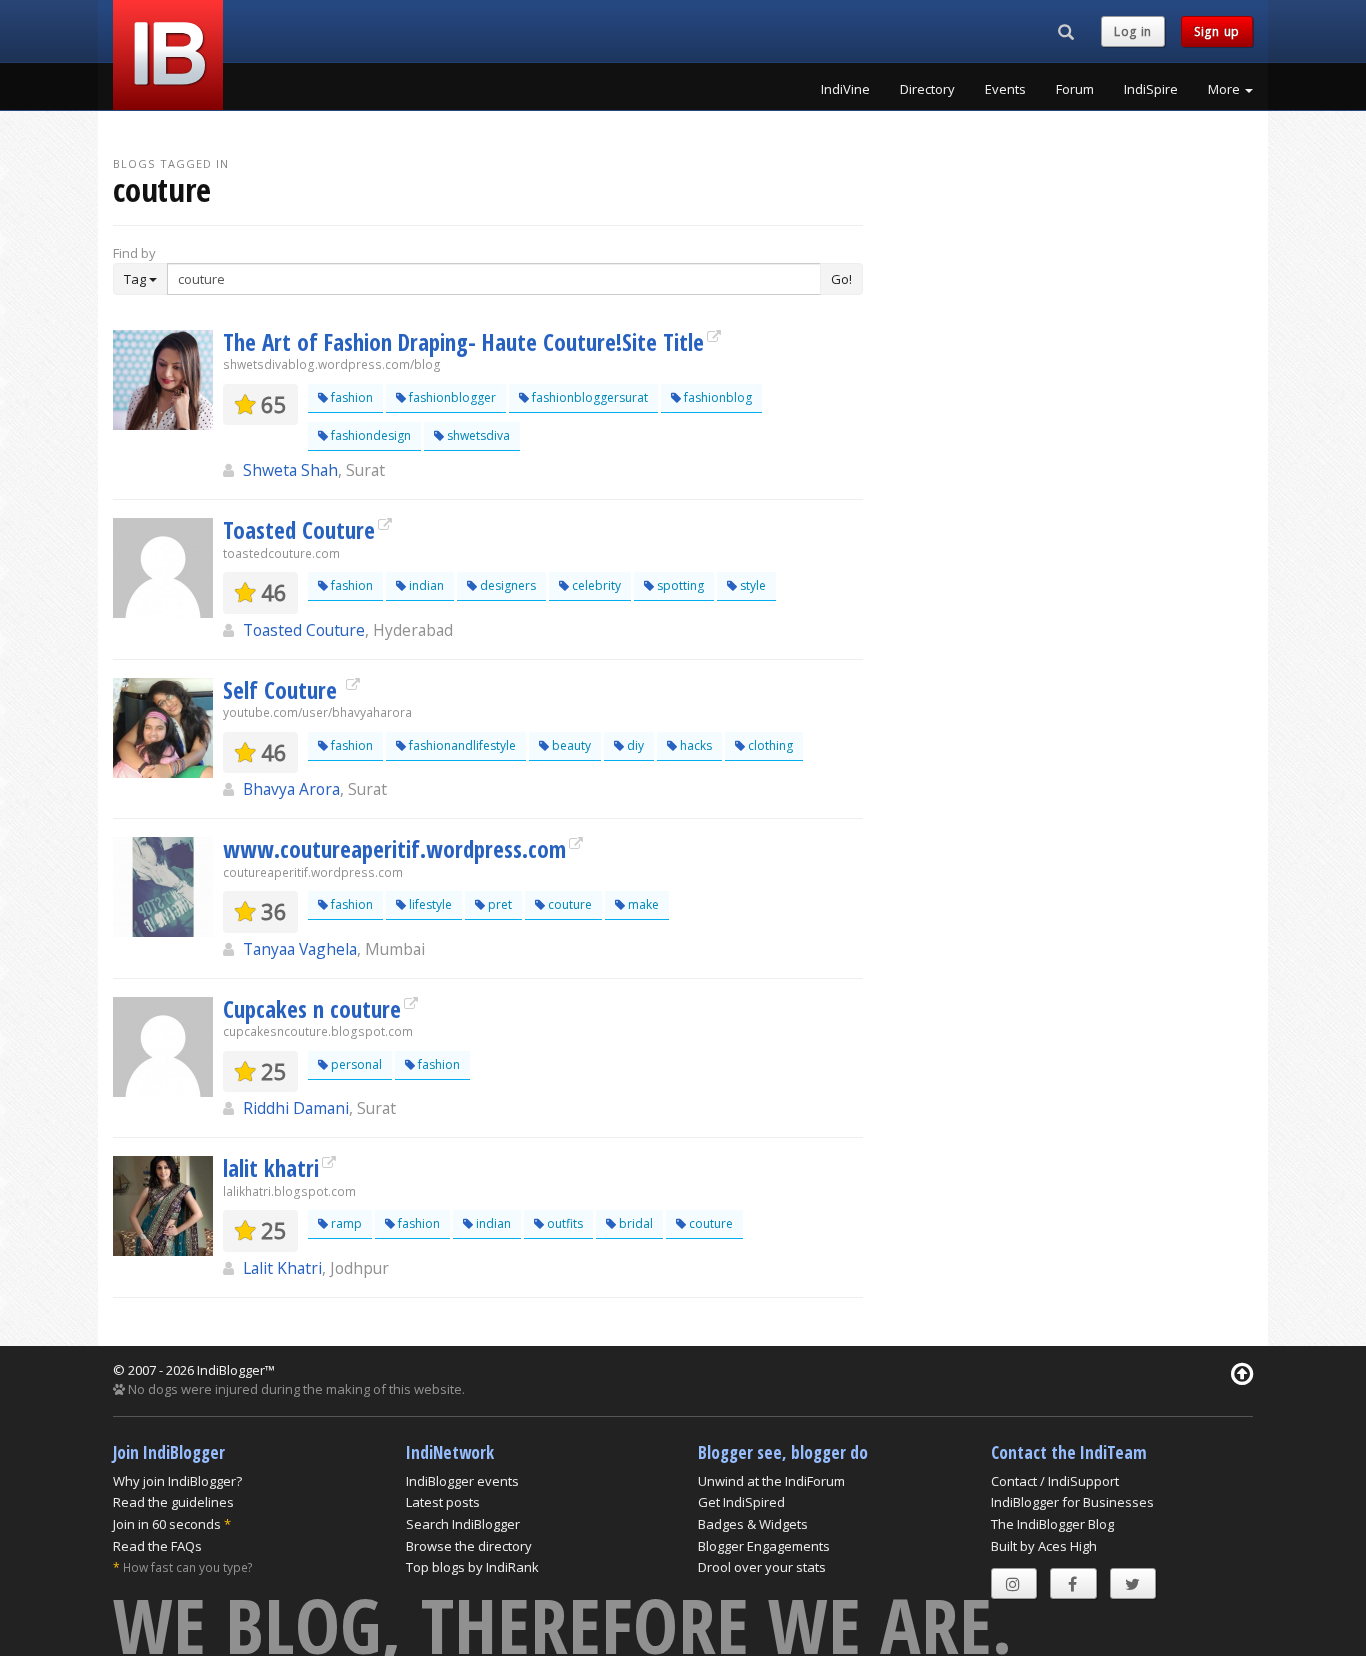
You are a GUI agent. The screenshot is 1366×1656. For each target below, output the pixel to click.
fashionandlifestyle (461, 745)
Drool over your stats (762, 1567)
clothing (769, 745)
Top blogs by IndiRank (472, 1567)
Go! (841, 279)
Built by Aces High (1044, 1546)
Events (1005, 89)
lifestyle (429, 904)
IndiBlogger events (462, 1481)
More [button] (1225, 89)
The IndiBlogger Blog (1052, 1524)
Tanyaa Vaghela (300, 949)
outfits (563, 1223)
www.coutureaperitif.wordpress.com (394, 849)
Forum (1075, 89)
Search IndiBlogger (463, 1524)
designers (506, 585)
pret (498, 904)
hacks (694, 745)
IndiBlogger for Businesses (1072, 1502)
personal (355, 1064)
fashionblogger (451, 397)
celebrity (595, 585)
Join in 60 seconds (167, 1524)
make (642, 904)
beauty (570, 745)
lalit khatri (271, 1168)
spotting (679, 585)
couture (568, 904)
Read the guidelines (173, 1502)
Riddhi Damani (296, 1108)
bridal (634, 1223)
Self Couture (283, 690)
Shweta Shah (290, 470)
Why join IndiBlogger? (177, 1481)
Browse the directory (469, 1546)
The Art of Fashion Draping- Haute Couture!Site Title (463, 342)
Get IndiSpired (741, 1502)
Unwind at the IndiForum (771, 1481)
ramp (345, 1223)
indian (425, 585)
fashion (350, 397)
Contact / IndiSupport (1055, 1481)
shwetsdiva (477, 435)
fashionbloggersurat (588, 397)
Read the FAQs (157, 1546)
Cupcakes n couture (312, 1009)
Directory (927, 89)
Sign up (1217, 31)
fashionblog (716, 397)
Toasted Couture (299, 530)
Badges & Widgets (753, 1524)
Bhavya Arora (291, 789)
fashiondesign (369, 435)
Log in (1133, 31)
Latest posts (443, 1502)
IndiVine (845, 89)
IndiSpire (1151, 89)
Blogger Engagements (764, 1546)
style (751, 585)
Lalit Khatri (282, 1268)
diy (634, 745)
